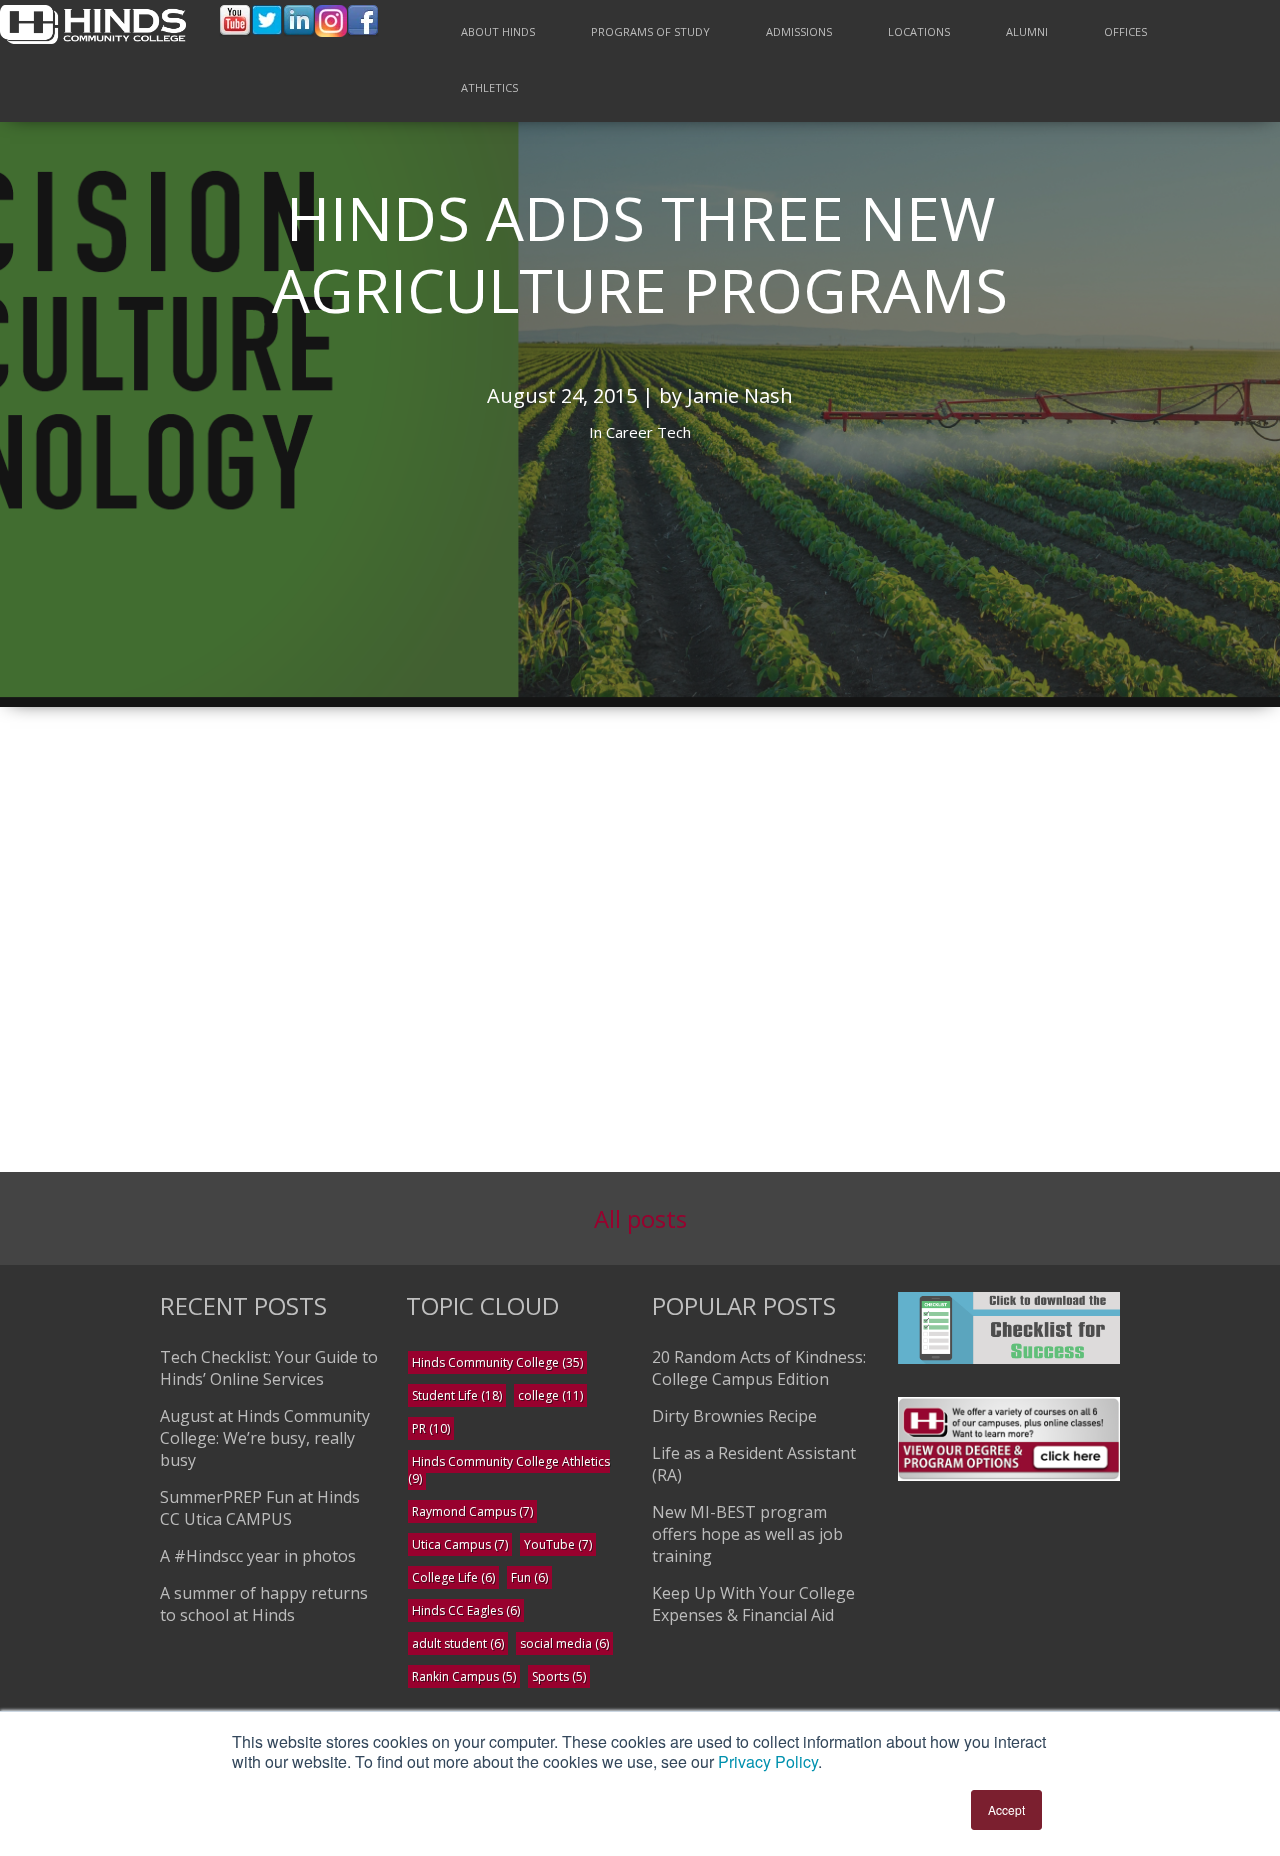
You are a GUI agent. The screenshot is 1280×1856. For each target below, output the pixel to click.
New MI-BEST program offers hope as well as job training (747, 1534)
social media (564, 1643)
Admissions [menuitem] (799, 31)
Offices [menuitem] (1125, 31)
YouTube (558, 1544)
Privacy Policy (768, 1761)
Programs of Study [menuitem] (650, 31)
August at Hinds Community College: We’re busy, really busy (265, 1438)
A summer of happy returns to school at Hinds (264, 1604)
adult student (458, 1643)
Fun (529, 1577)
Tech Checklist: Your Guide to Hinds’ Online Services (269, 1368)
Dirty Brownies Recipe (734, 1416)
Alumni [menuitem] (1027, 31)
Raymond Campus (472, 1511)
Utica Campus (460, 1544)
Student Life (457, 1395)
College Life (453, 1577)
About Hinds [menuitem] (498, 31)
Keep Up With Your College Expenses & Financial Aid (753, 1604)
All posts (640, 1218)
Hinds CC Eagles (466, 1610)
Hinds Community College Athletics (509, 1470)
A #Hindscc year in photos (258, 1556)
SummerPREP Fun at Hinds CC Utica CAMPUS (260, 1508)
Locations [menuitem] (919, 31)
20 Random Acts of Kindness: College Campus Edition (759, 1368)
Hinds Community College (497, 1362)
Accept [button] (1006, 1809)
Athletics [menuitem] (489, 87)
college (550, 1395)
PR (431, 1428)
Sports (559, 1676)
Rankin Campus (464, 1676)
